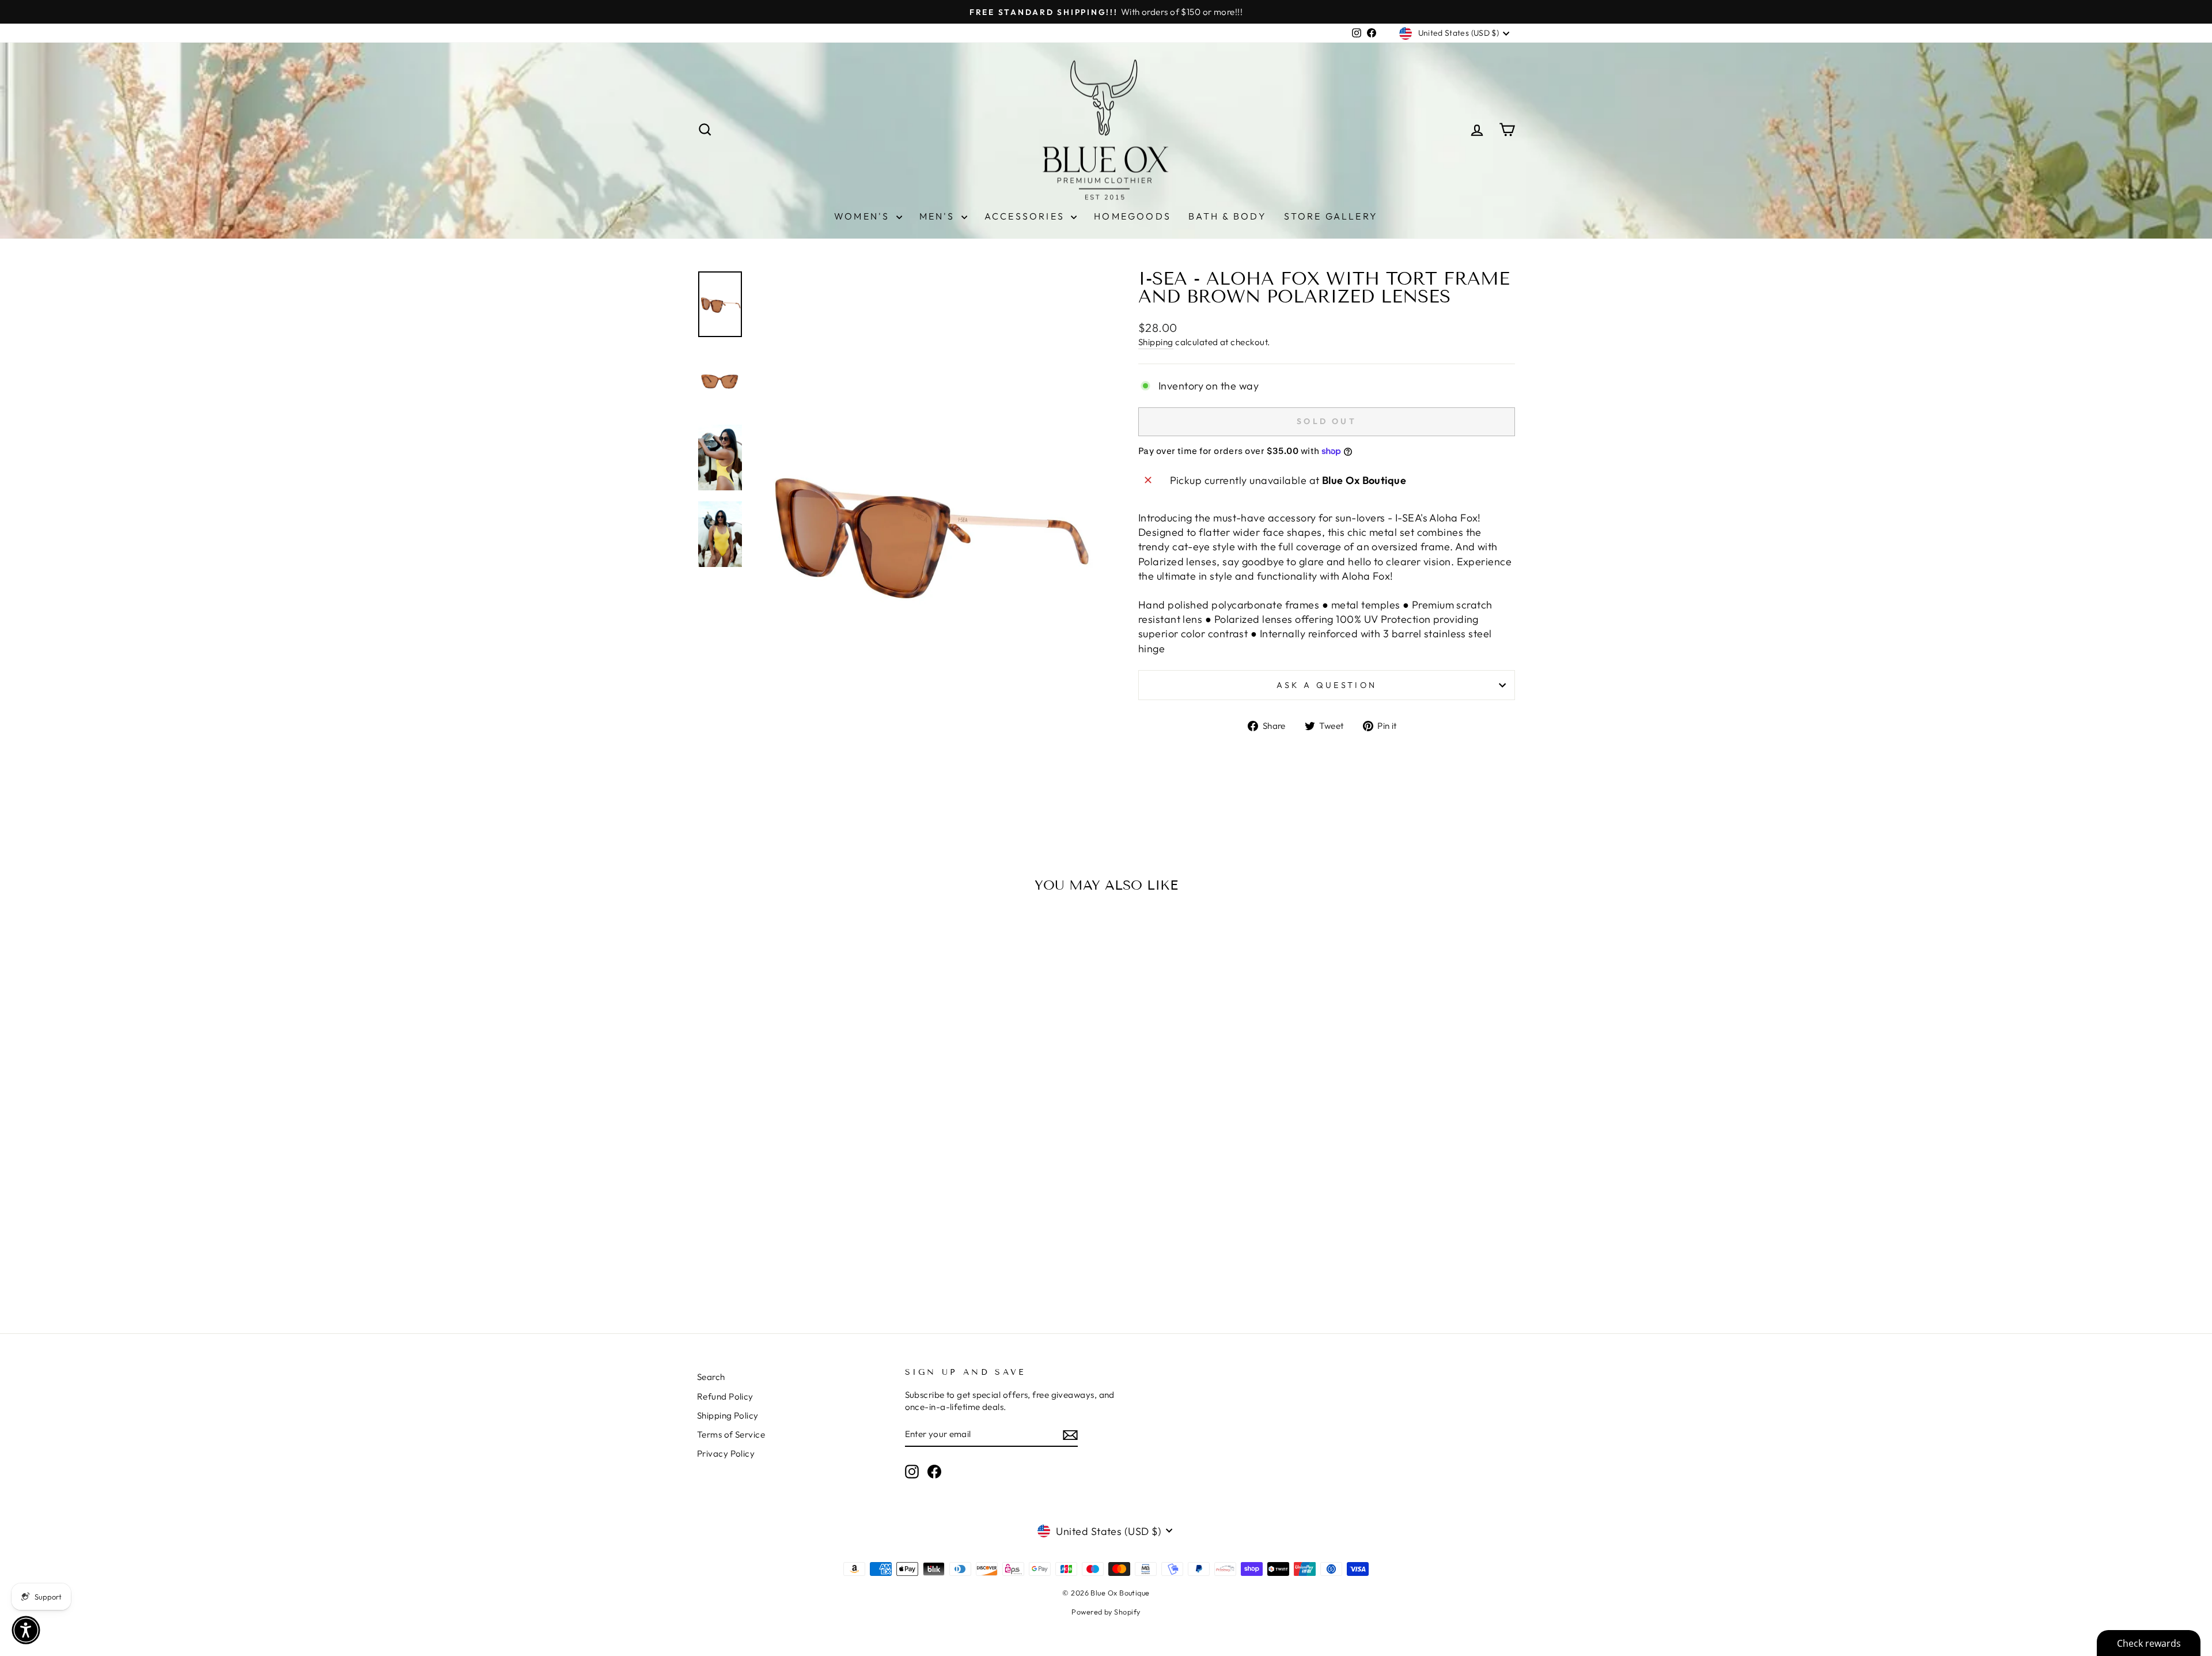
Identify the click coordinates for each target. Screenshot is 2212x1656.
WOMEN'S (864, 216)
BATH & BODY (1228, 216)
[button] (26, 1630)
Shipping (1156, 342)
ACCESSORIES (1026, 216)
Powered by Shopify (1106, 1612)
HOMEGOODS (1132, 216)
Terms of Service (731, 1434)
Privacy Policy (726, 1453)
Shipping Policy (728, 1415)
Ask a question (1327, 685)
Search (711, 1377)
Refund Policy (725, 1396)
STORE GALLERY (1331, 216)
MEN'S (939, 216)
